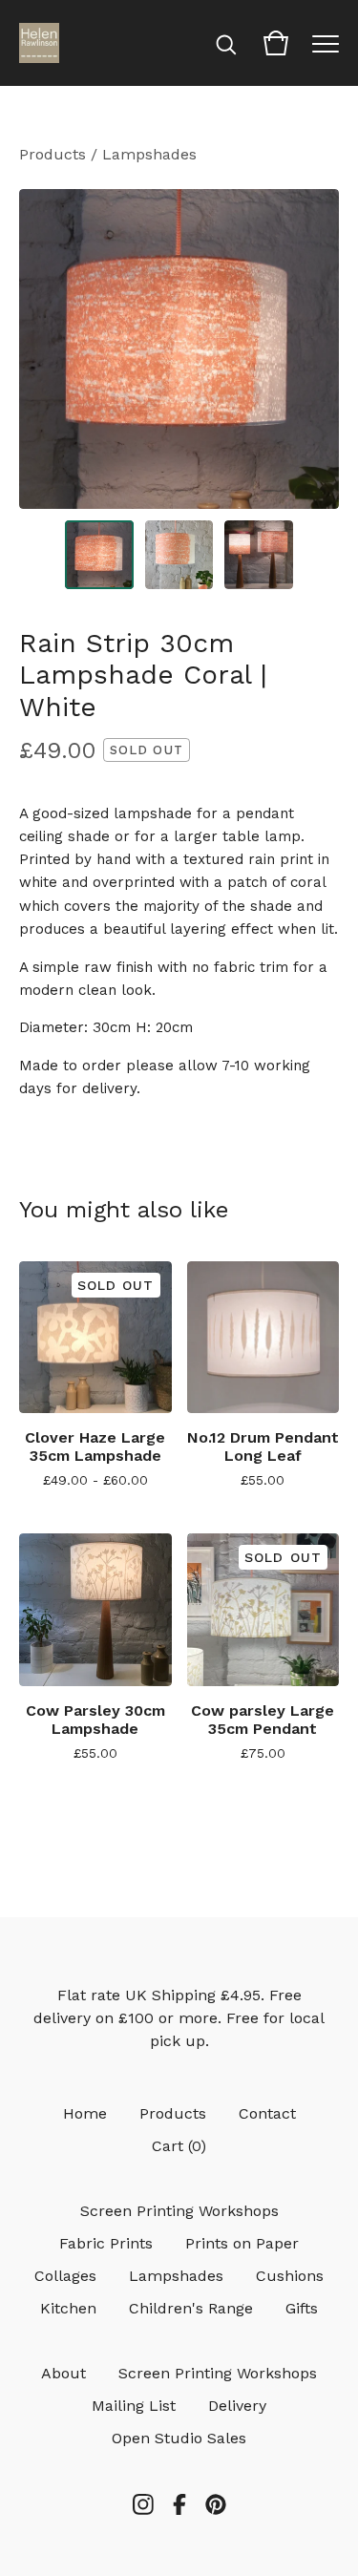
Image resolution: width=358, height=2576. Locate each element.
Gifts (302, 2308)
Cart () (179, 2146)
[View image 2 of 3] (179, 555)
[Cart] (276, 43)
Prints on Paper (242, 2243)
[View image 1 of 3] (99, 555)
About (63, 2373)
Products (53, 154)
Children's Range (191, 2308)
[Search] (226, 43)
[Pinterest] (216, 2504)
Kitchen (68, 2308)
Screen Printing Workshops (179, 2211)
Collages (65, 2276)
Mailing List (134, 2406)
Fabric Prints (106, 2243)
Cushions (290, 2276)
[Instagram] (143, 2504)
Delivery (237, 2406)
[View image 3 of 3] (259, 555)
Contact (267, 2113)
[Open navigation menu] (326, 43)
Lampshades (149, 154)
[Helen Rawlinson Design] (39, 43)
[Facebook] (179, 2504)
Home (85, 2113)
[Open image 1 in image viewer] (179, 349)
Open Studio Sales (179, 2438)
